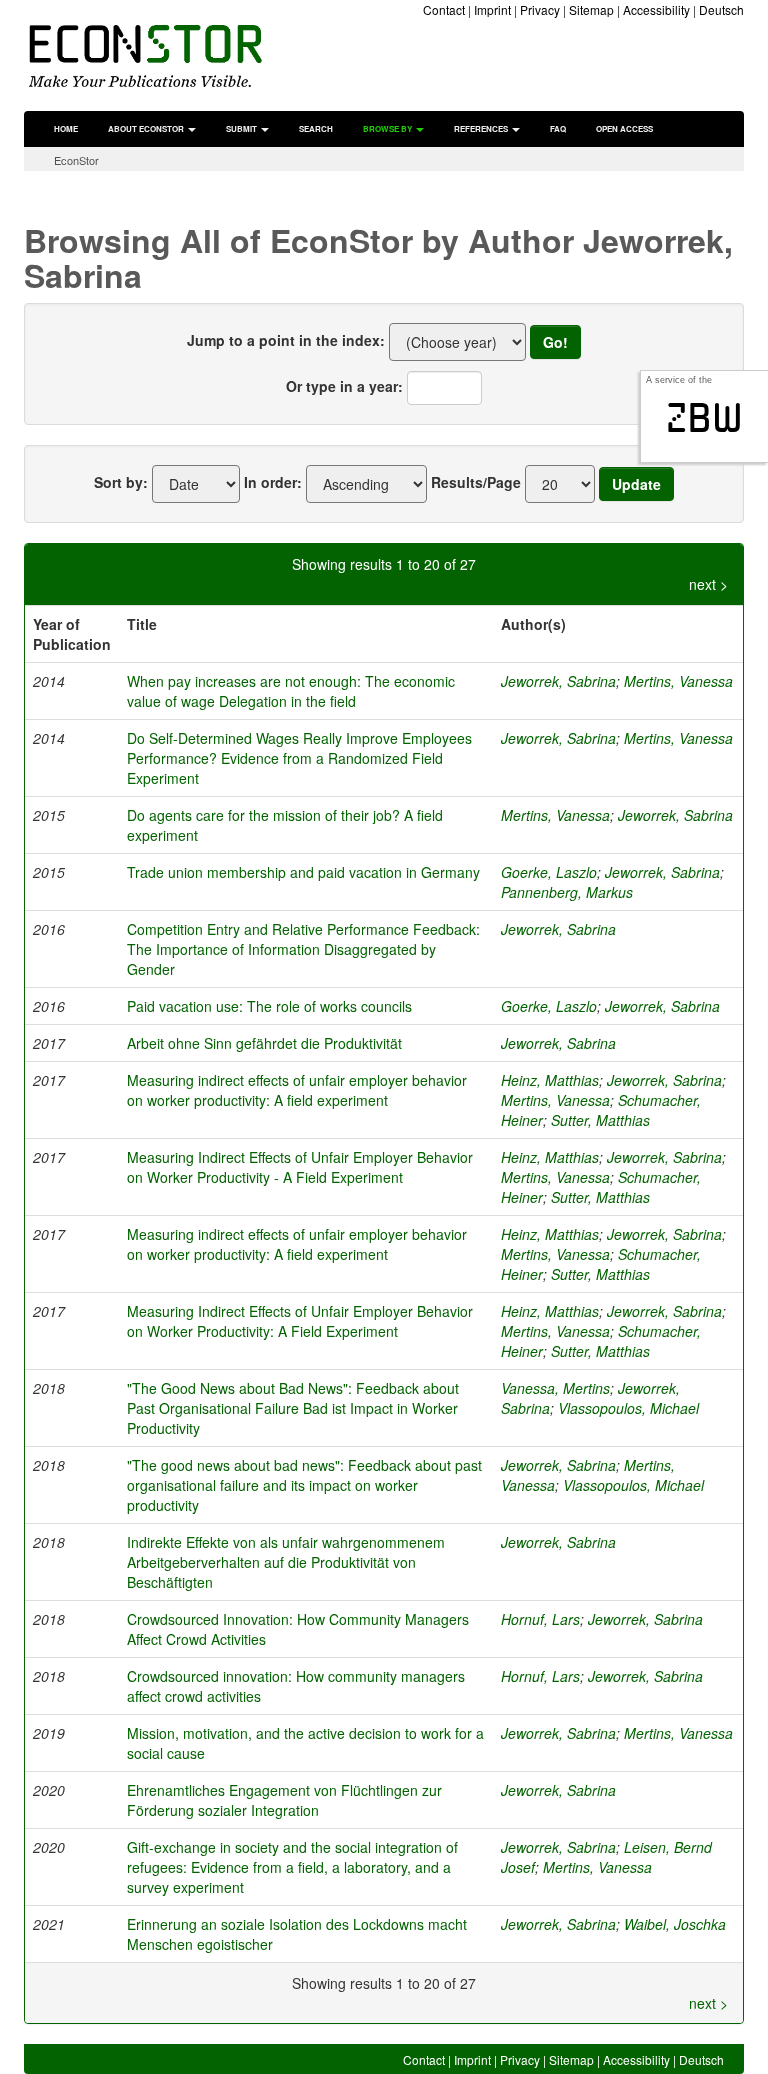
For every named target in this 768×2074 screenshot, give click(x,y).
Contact (444, 9)
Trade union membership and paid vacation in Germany (303, 872)
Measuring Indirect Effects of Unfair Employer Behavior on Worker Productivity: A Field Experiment (300, 1321)
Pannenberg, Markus (567, 892)
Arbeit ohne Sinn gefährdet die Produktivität (264, 1043)
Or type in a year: (344, 386)
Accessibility (656, 9)
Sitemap (591, 9)
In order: (273, 482)
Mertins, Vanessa (678, 681)
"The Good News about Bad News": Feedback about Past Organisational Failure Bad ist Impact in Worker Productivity (293, 1408)
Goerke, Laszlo (549, 872)
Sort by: (121, 482)
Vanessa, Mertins (555, 1388)
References (482, 128)
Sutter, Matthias (600, 1120)
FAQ (558, 128)
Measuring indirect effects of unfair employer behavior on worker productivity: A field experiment (297, 1090)
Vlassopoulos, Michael (628, 1408)
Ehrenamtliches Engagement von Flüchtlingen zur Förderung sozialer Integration (284, 1800)
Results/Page (476, 482)
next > (708, 584)
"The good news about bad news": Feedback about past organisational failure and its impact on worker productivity (304, 1485)
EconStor (76, 160)
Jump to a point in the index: (286, 340)
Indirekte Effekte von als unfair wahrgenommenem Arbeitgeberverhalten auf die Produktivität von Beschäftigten (286, 1562)
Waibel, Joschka (675, 1924)
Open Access (624, 128)
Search (316, 128)
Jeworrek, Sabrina (558, 681)
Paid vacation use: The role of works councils (269, 1006)
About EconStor (147, 128)
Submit (242, 128)
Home (66, 128)
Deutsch (721, 9)
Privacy (540, 9)
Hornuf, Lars (540, 1619)
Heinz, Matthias (550, 1080)
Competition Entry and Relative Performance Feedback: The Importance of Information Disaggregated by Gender (303, 949)
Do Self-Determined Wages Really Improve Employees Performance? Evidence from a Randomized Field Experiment (299, 758)
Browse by (388, 128)
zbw (704, 418)
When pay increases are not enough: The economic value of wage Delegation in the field (291, 691)
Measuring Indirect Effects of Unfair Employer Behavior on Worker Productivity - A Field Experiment (300, 1167)
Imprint (492, 9)
